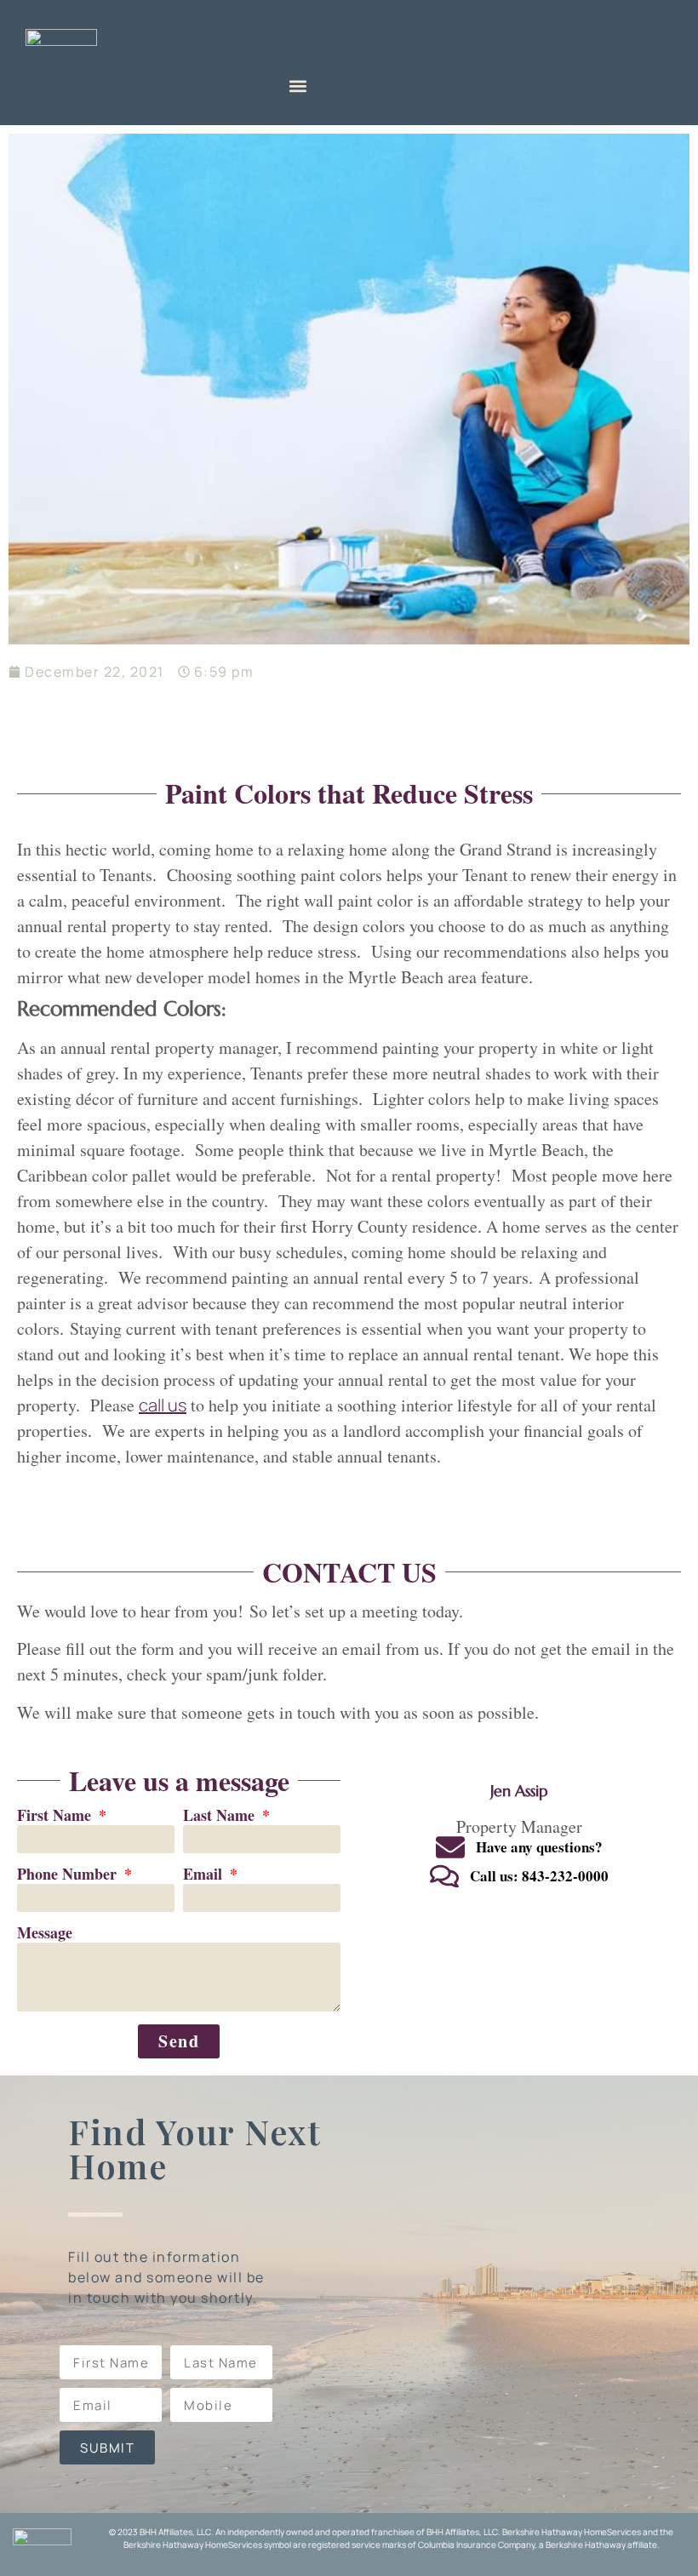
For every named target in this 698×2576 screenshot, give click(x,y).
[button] (298, 86)
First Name (56, 1816)
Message (45, 1934)
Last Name (221, 1816)
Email (205, 1875)
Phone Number (69, 1875)
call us (163, 1405)
